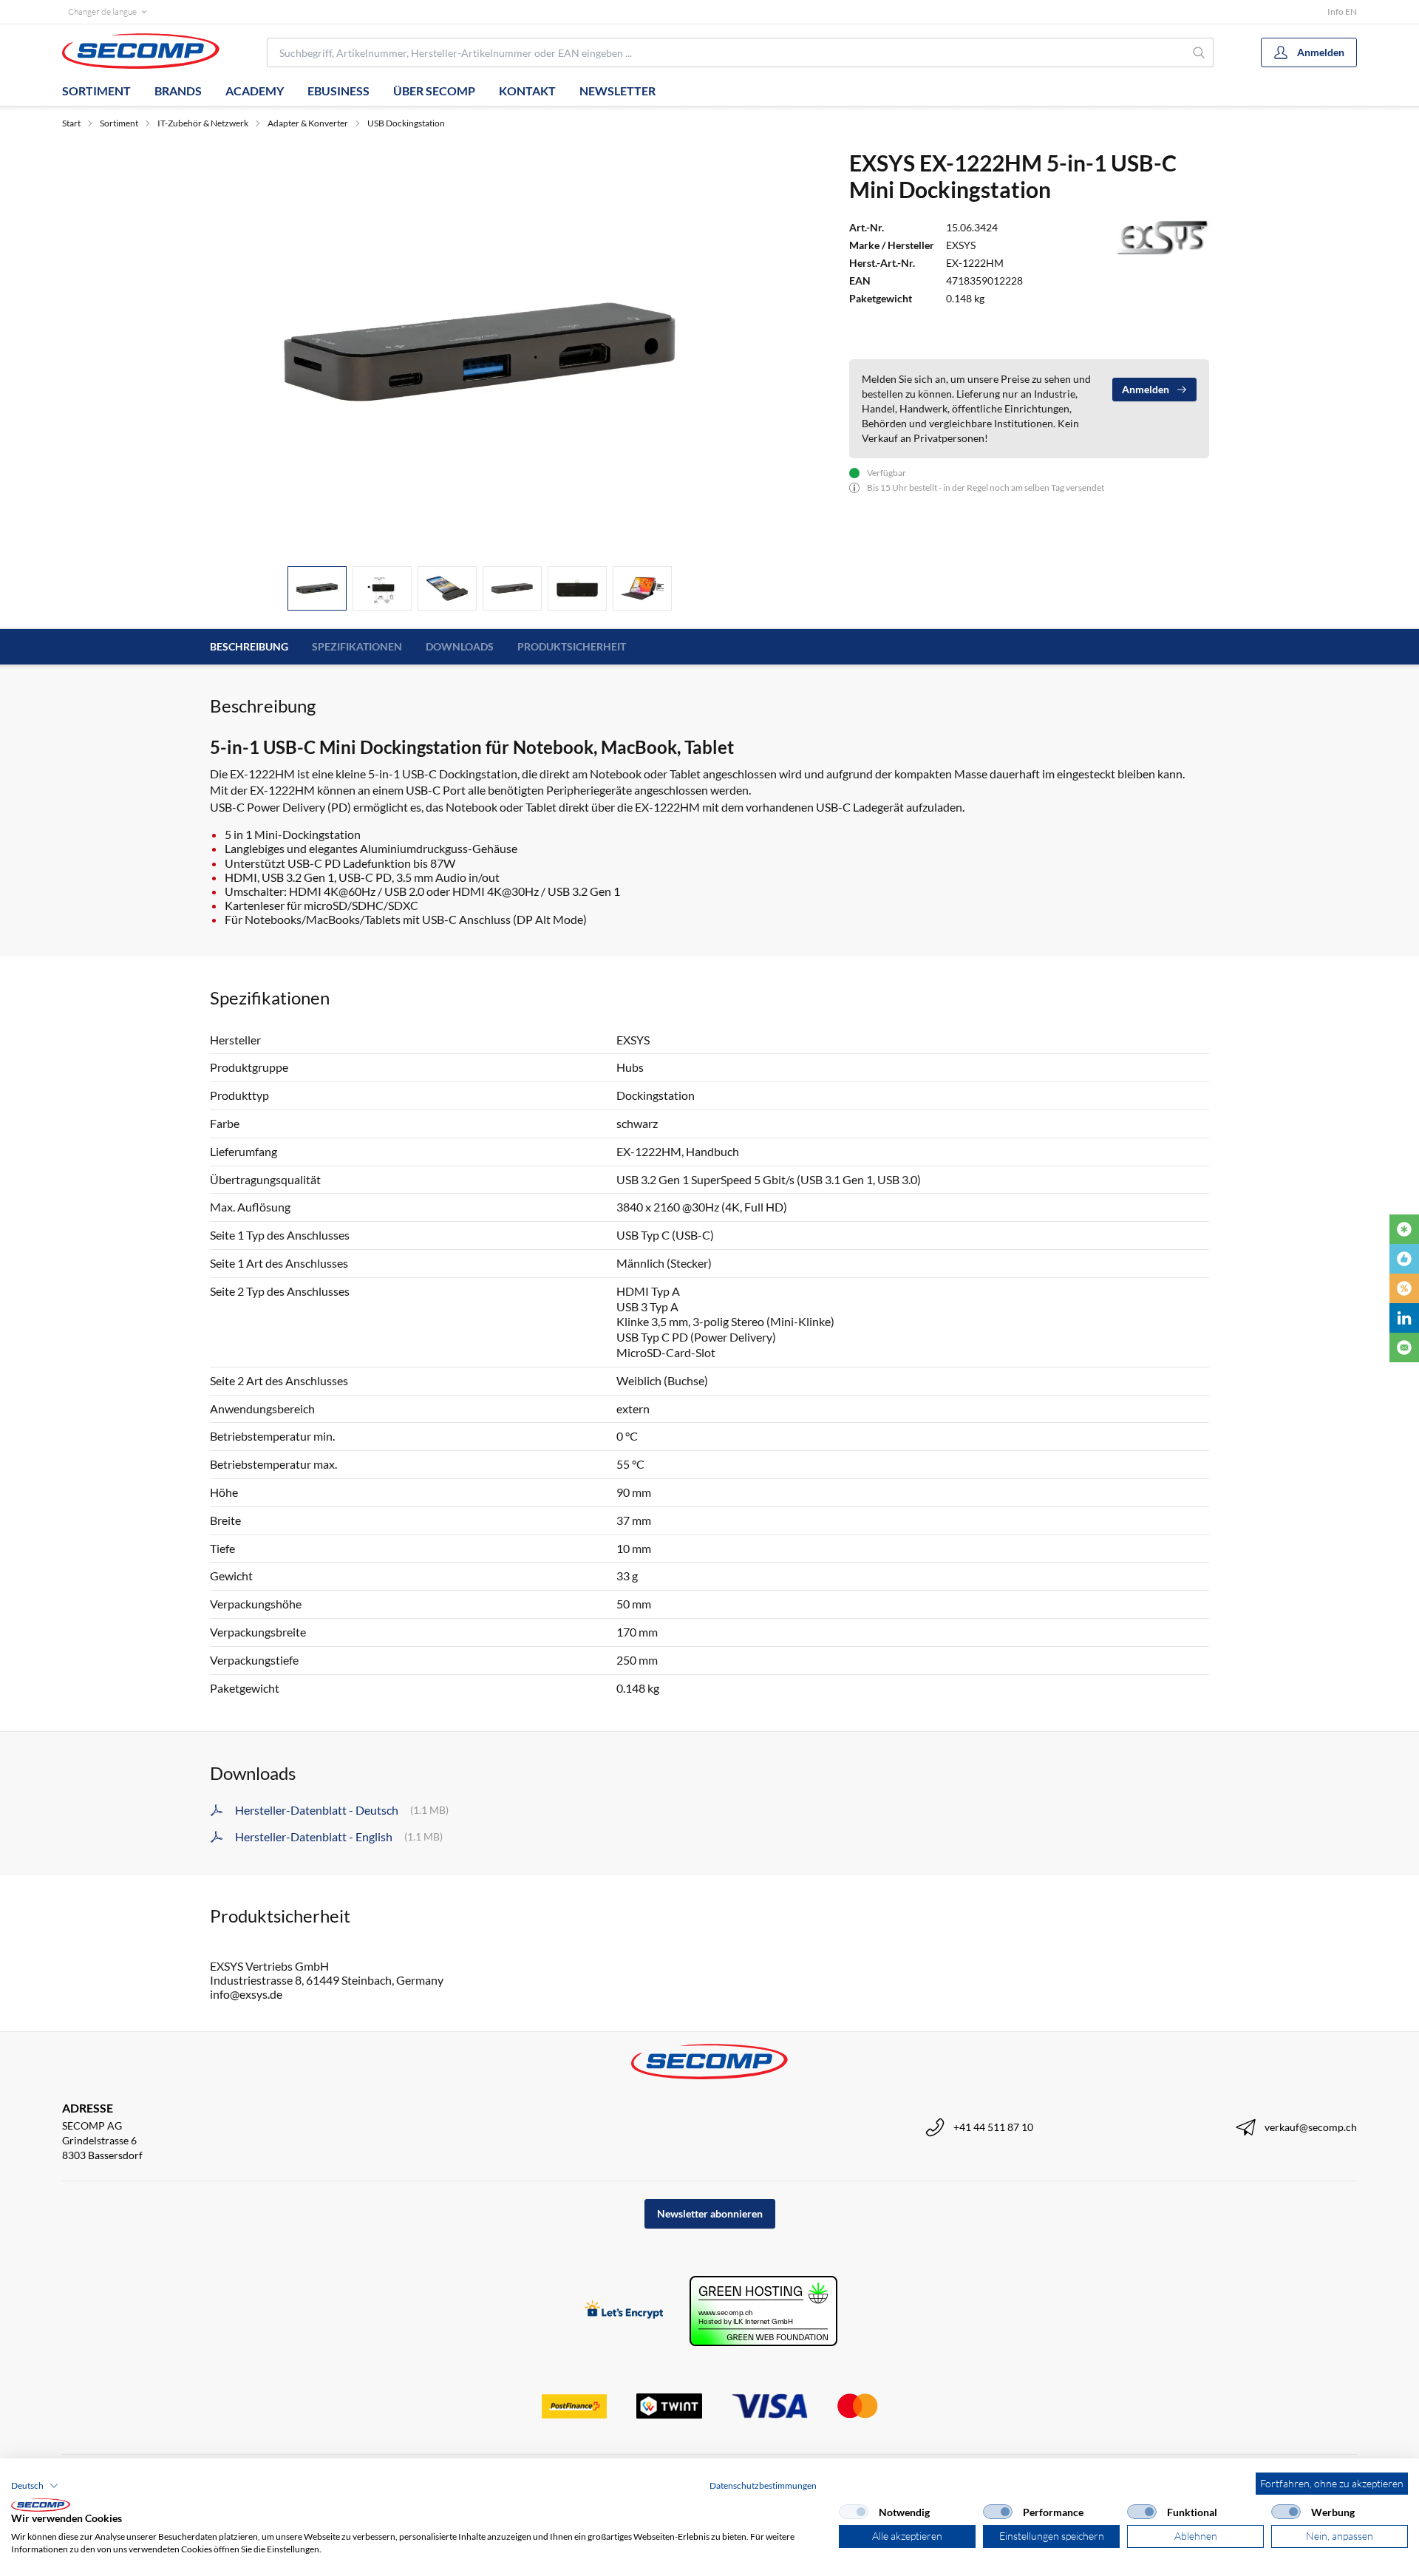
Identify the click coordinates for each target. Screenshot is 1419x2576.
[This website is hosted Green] (763, 2311)
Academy (255, 91)
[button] (35, 2486)
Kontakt (527, 91)
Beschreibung (249, 646)
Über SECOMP (434, 91)
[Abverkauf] (1404, 1288)
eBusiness (338, 91)
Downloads (460, 646)
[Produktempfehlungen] (1404, 1259)
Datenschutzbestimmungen (763, 2485)
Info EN (1342, 11)
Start (71, 123)
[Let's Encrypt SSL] (624, 2311)
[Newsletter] (1404, 1348)
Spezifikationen (357, 646)
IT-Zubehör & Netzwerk (203, 123)
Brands (178, 91)
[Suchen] (1199, 52)
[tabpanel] (480, 352)
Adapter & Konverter (308, 123)
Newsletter (617, 91)
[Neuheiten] (1404, 1229)
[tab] (317, 589)
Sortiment (96, 91)
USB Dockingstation (406, 123)
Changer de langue (102, 11)
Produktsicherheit (572, 646)
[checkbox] (854, 2512)
